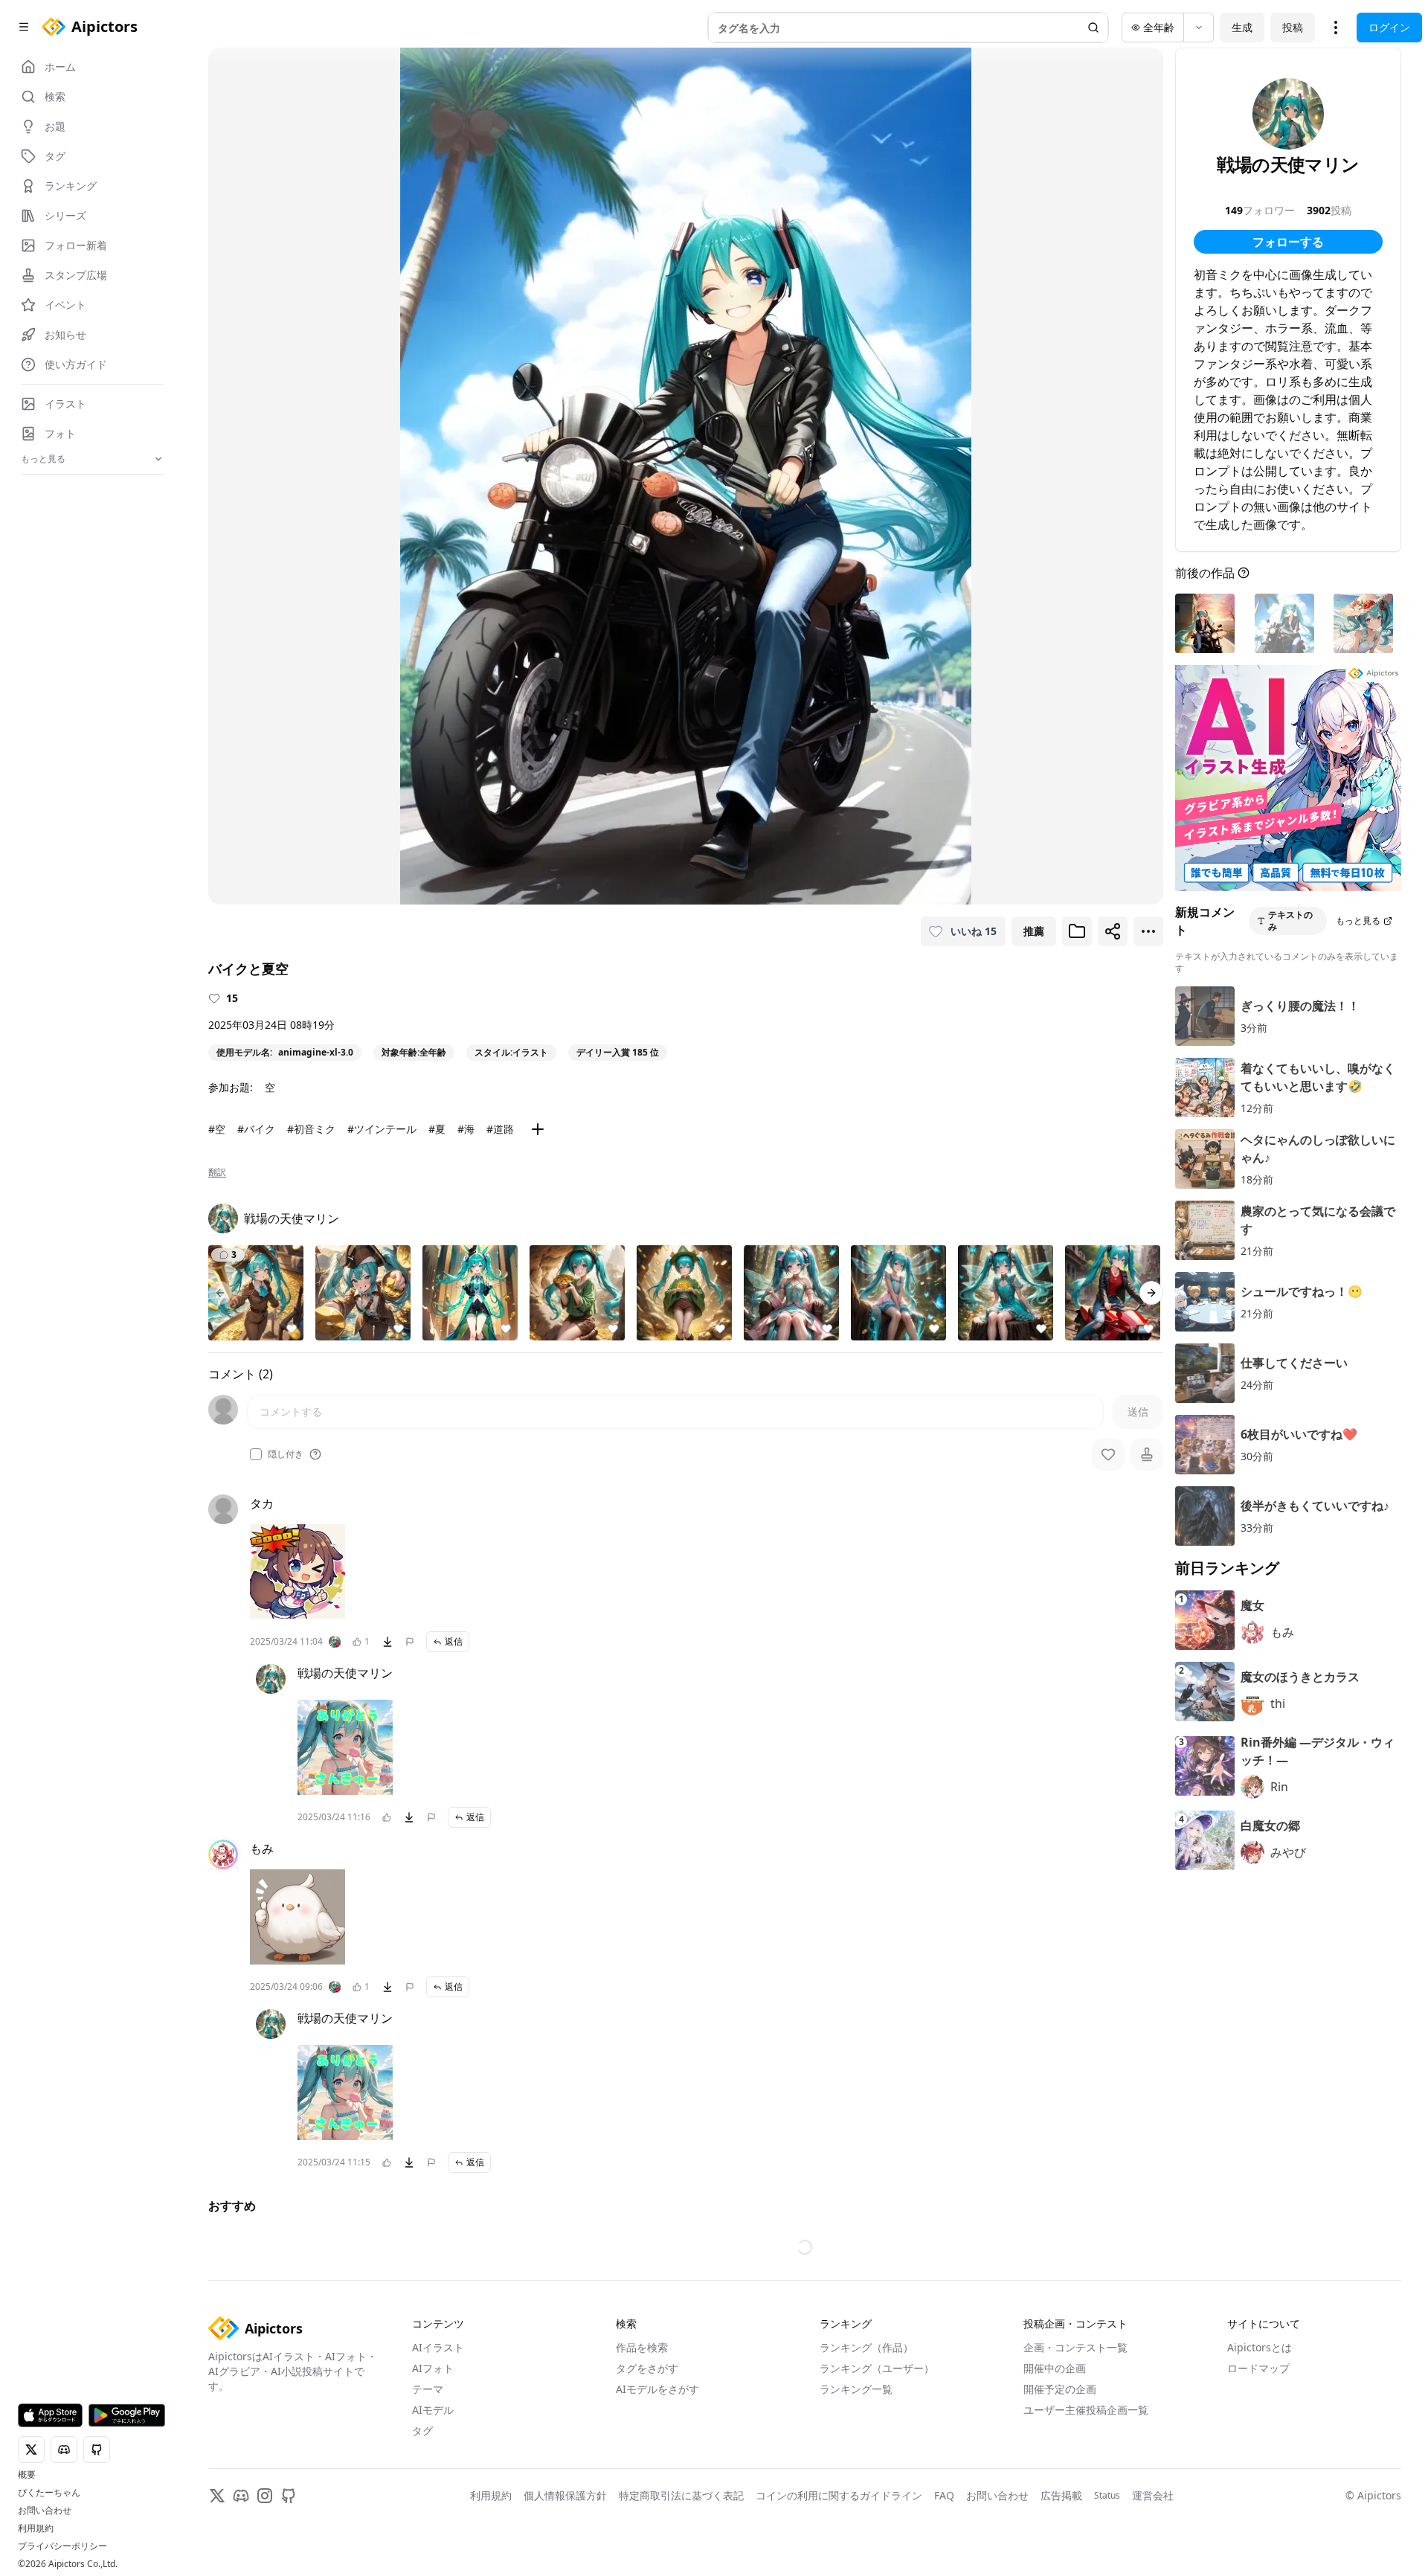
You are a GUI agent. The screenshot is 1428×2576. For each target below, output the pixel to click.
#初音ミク (311, 1129)
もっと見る (1358, 921)
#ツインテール (382, 1129)
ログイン (1389, 27)
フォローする (1288, 242)
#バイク (256, 1129)
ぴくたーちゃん (49, 2493)
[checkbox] (256, 1454)
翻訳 (217, 1172)
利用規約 (36, 2528)
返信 (454, 1641)
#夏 (437, 1129)
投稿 (1293, 27)
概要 (27, 2475)
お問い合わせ (45, 2511)
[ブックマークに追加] (1077, 931)
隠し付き (286, 1454)
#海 (466, 1129)
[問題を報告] (410, 1642)
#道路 (500, 1129)
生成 (1242, 27)
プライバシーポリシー (62, 2546)
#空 (217, 1129)
